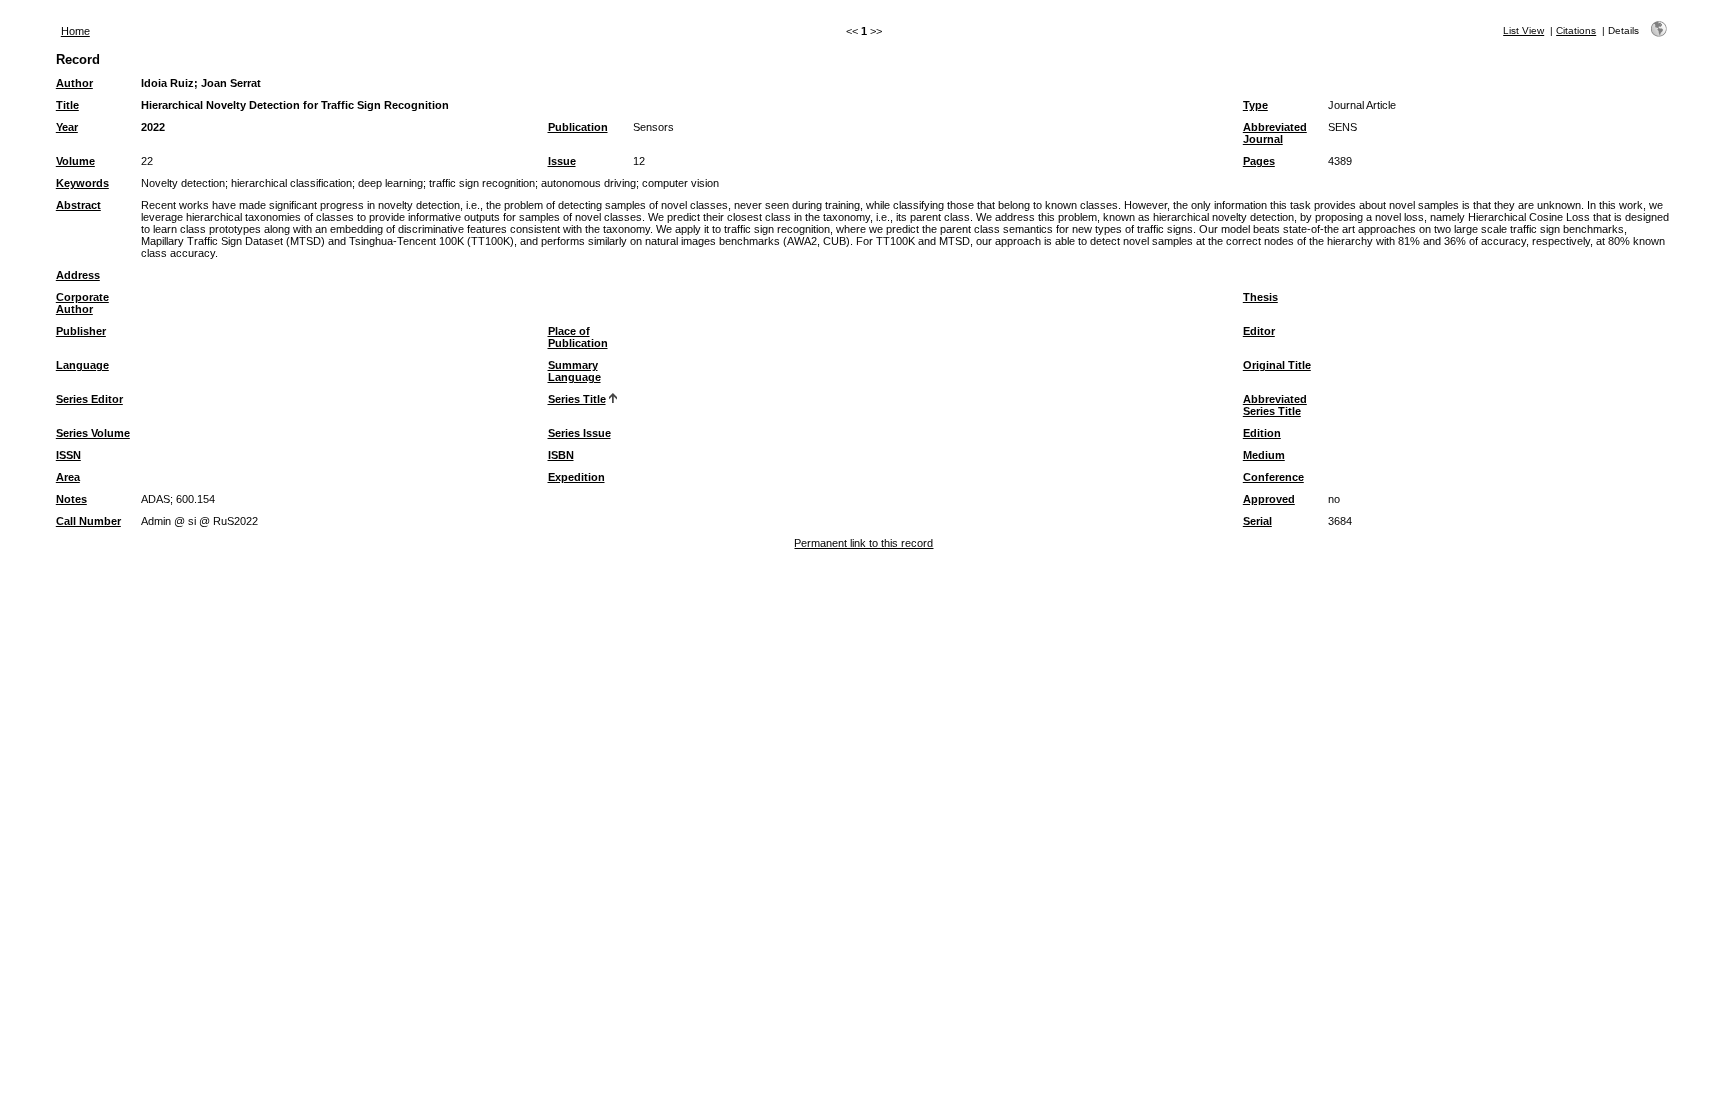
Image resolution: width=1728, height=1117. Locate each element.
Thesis (1260, 297)
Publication (578, 127)
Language (82, 365)
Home (75, 31)
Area (68, 477)
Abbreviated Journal (1275, 133)
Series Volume (93, 433)
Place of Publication (578, 337)
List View (1523, 30)
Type (1255, 105)
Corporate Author (82, 303)
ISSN (68, 455)
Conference (1273, 477)
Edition (1262, 433)
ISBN (561, 455)
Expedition (576, 477)
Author (74, 83)
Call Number (88, 521)
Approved (1269, 499)
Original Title (1277, 365)
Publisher (81, 331)
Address (78, 275)
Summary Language (574, 371)
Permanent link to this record (863, 543)
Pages (1259, 161)
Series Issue (579, 433)
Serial (1257, 521)
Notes (71, 499)
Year (67, 127)
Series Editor (89, 399)
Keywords (82, 183)
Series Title (577, 399)
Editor (1259, 331)
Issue (562, 161)
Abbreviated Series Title (1275, 405)
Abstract (78, 205)
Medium (1264, 455)
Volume (75, 161)
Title (67, 105)
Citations (1576, 30)
